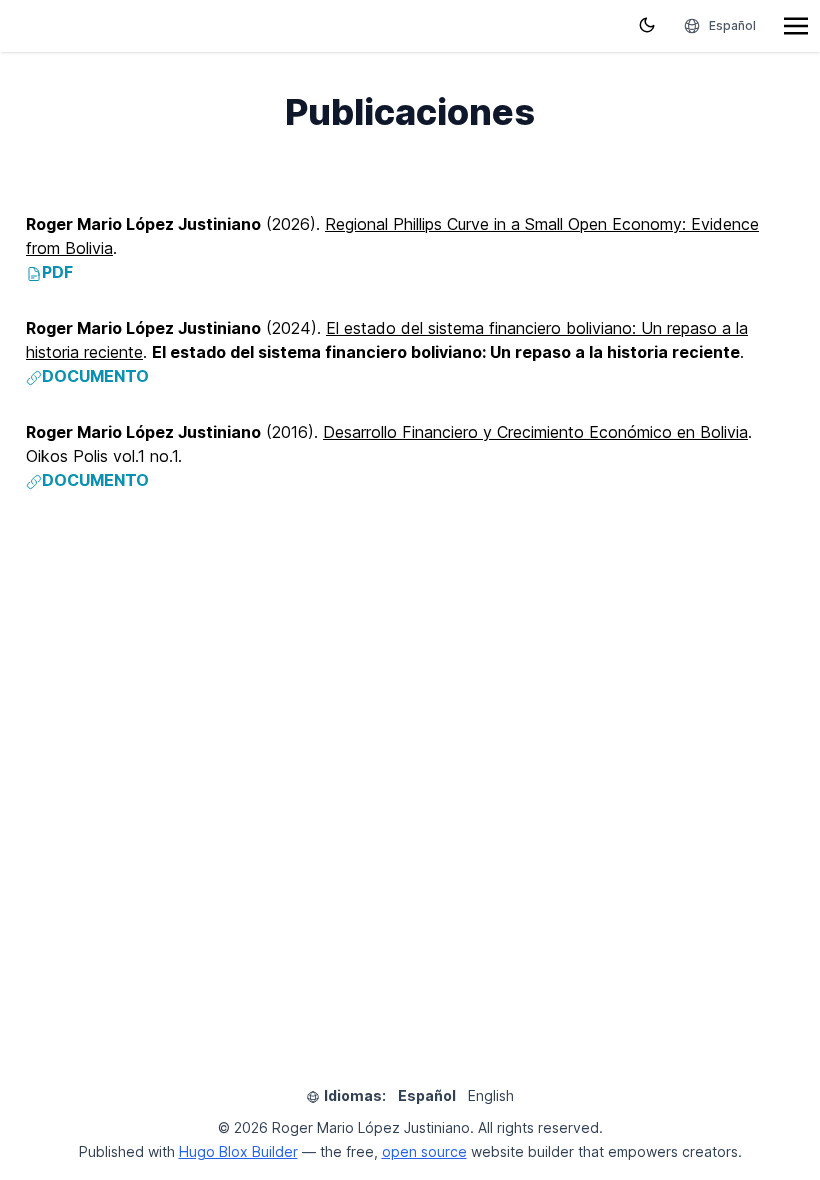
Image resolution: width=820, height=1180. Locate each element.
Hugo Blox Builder (238, 1151)
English (491, 1095)
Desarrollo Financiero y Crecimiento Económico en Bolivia (535, 432)
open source (424, 1151)
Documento (95, 376)
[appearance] (647, 25)
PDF (57, 272)
